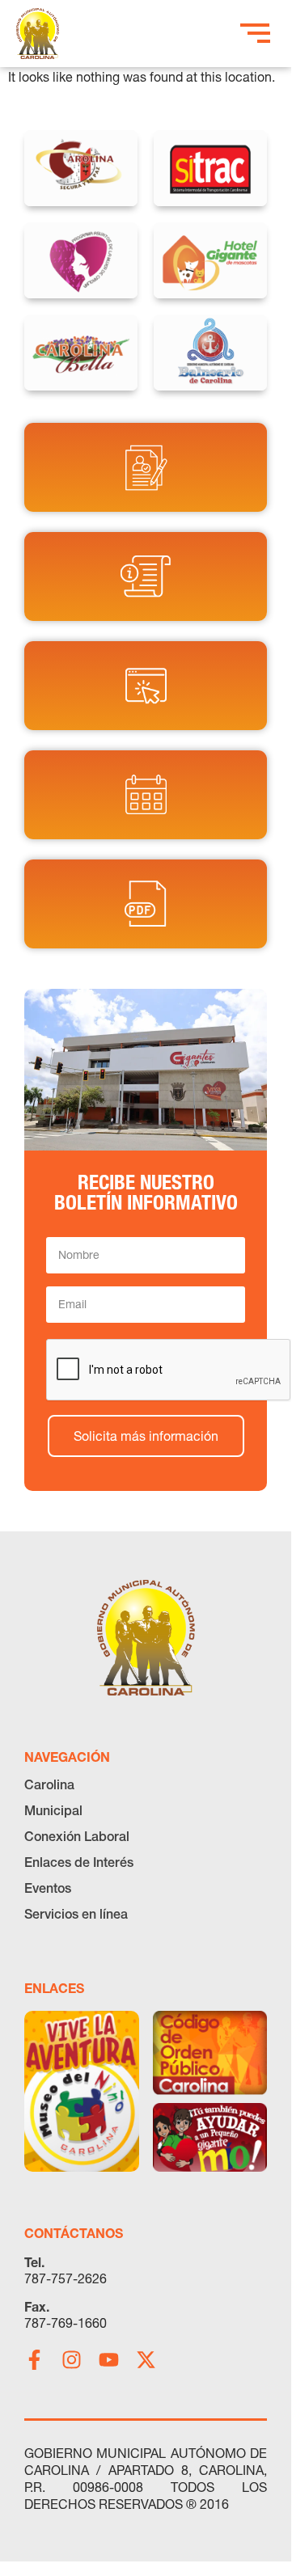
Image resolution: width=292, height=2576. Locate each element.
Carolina (49, 1784)
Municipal (53, 1810)
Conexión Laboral (77, 1836)
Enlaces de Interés (79, 1862)
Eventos (48, 1888)
